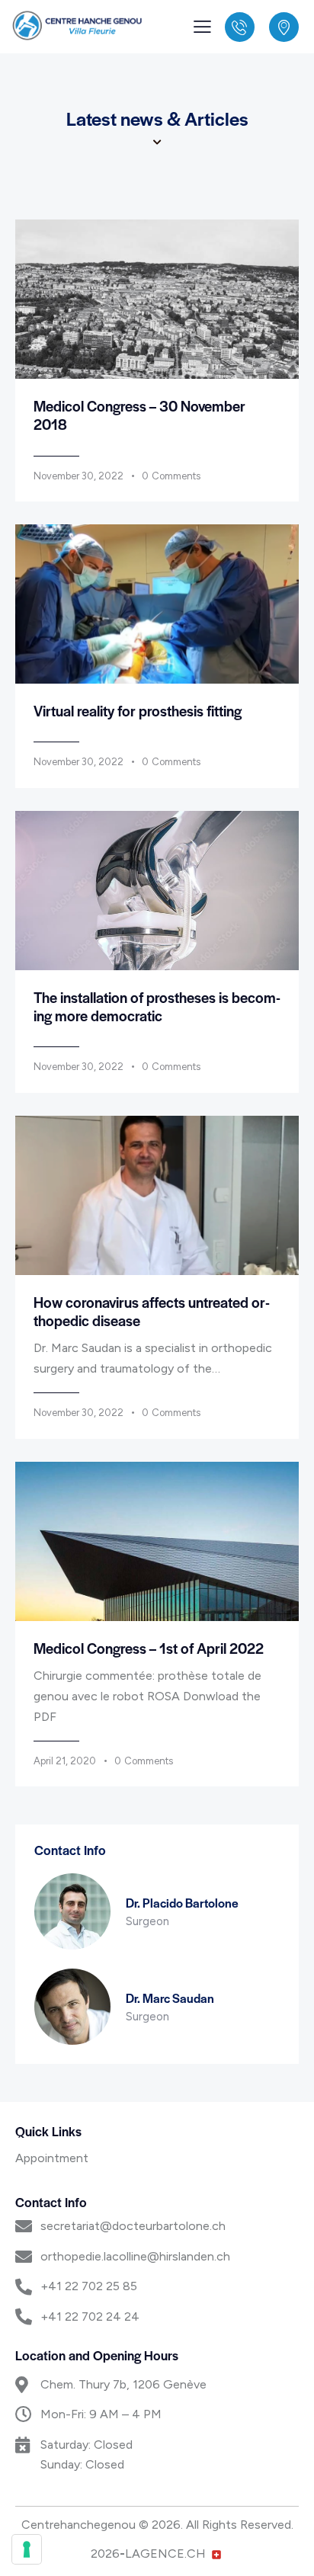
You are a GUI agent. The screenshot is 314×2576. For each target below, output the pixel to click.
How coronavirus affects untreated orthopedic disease (152, 1312)
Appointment (52, 2158)
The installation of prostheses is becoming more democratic (157, 1007)
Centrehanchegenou (78, 2525)
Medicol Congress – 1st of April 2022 (149, 1648)
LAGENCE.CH (165, 2554)
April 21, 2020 (65, 1761)
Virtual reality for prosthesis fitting (138, 711)
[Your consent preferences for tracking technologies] (27, 2549)
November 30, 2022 (78, 476)
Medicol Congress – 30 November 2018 (139, 415)
